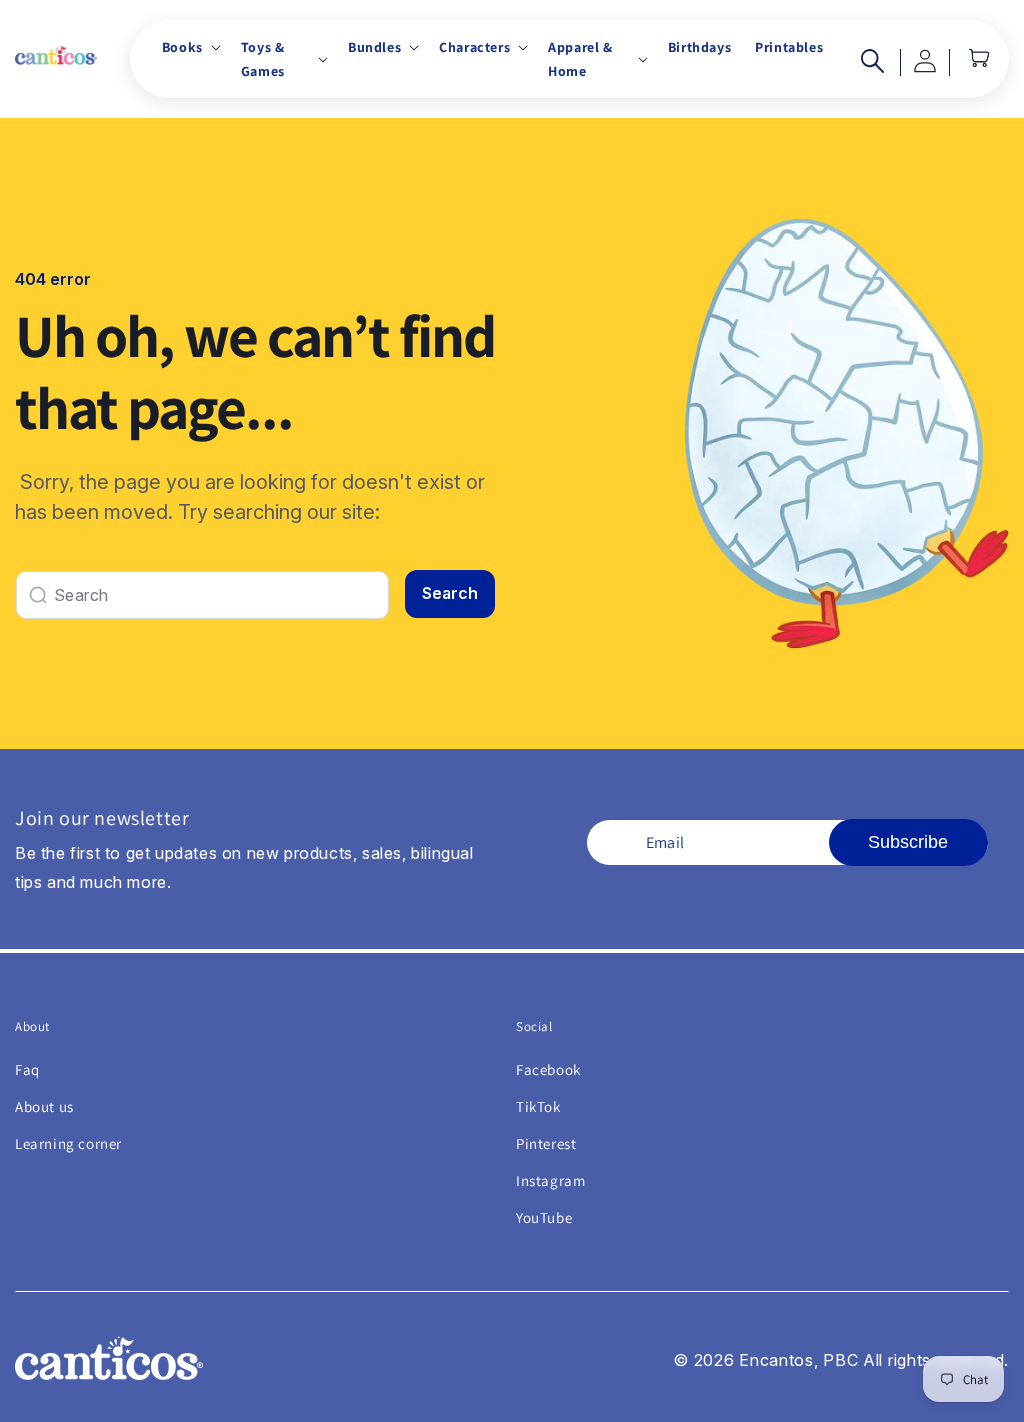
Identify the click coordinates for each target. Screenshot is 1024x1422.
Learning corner (68, 1143)
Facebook (548, 1069)
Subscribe (908, 842)
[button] (189, 47)
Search (450, 593)
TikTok (538, 1106)
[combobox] (202, 595)
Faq (27, 1069)
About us (44, 1106)
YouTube (544, 1217)
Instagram (550, 1180)
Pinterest (546, 1143)
